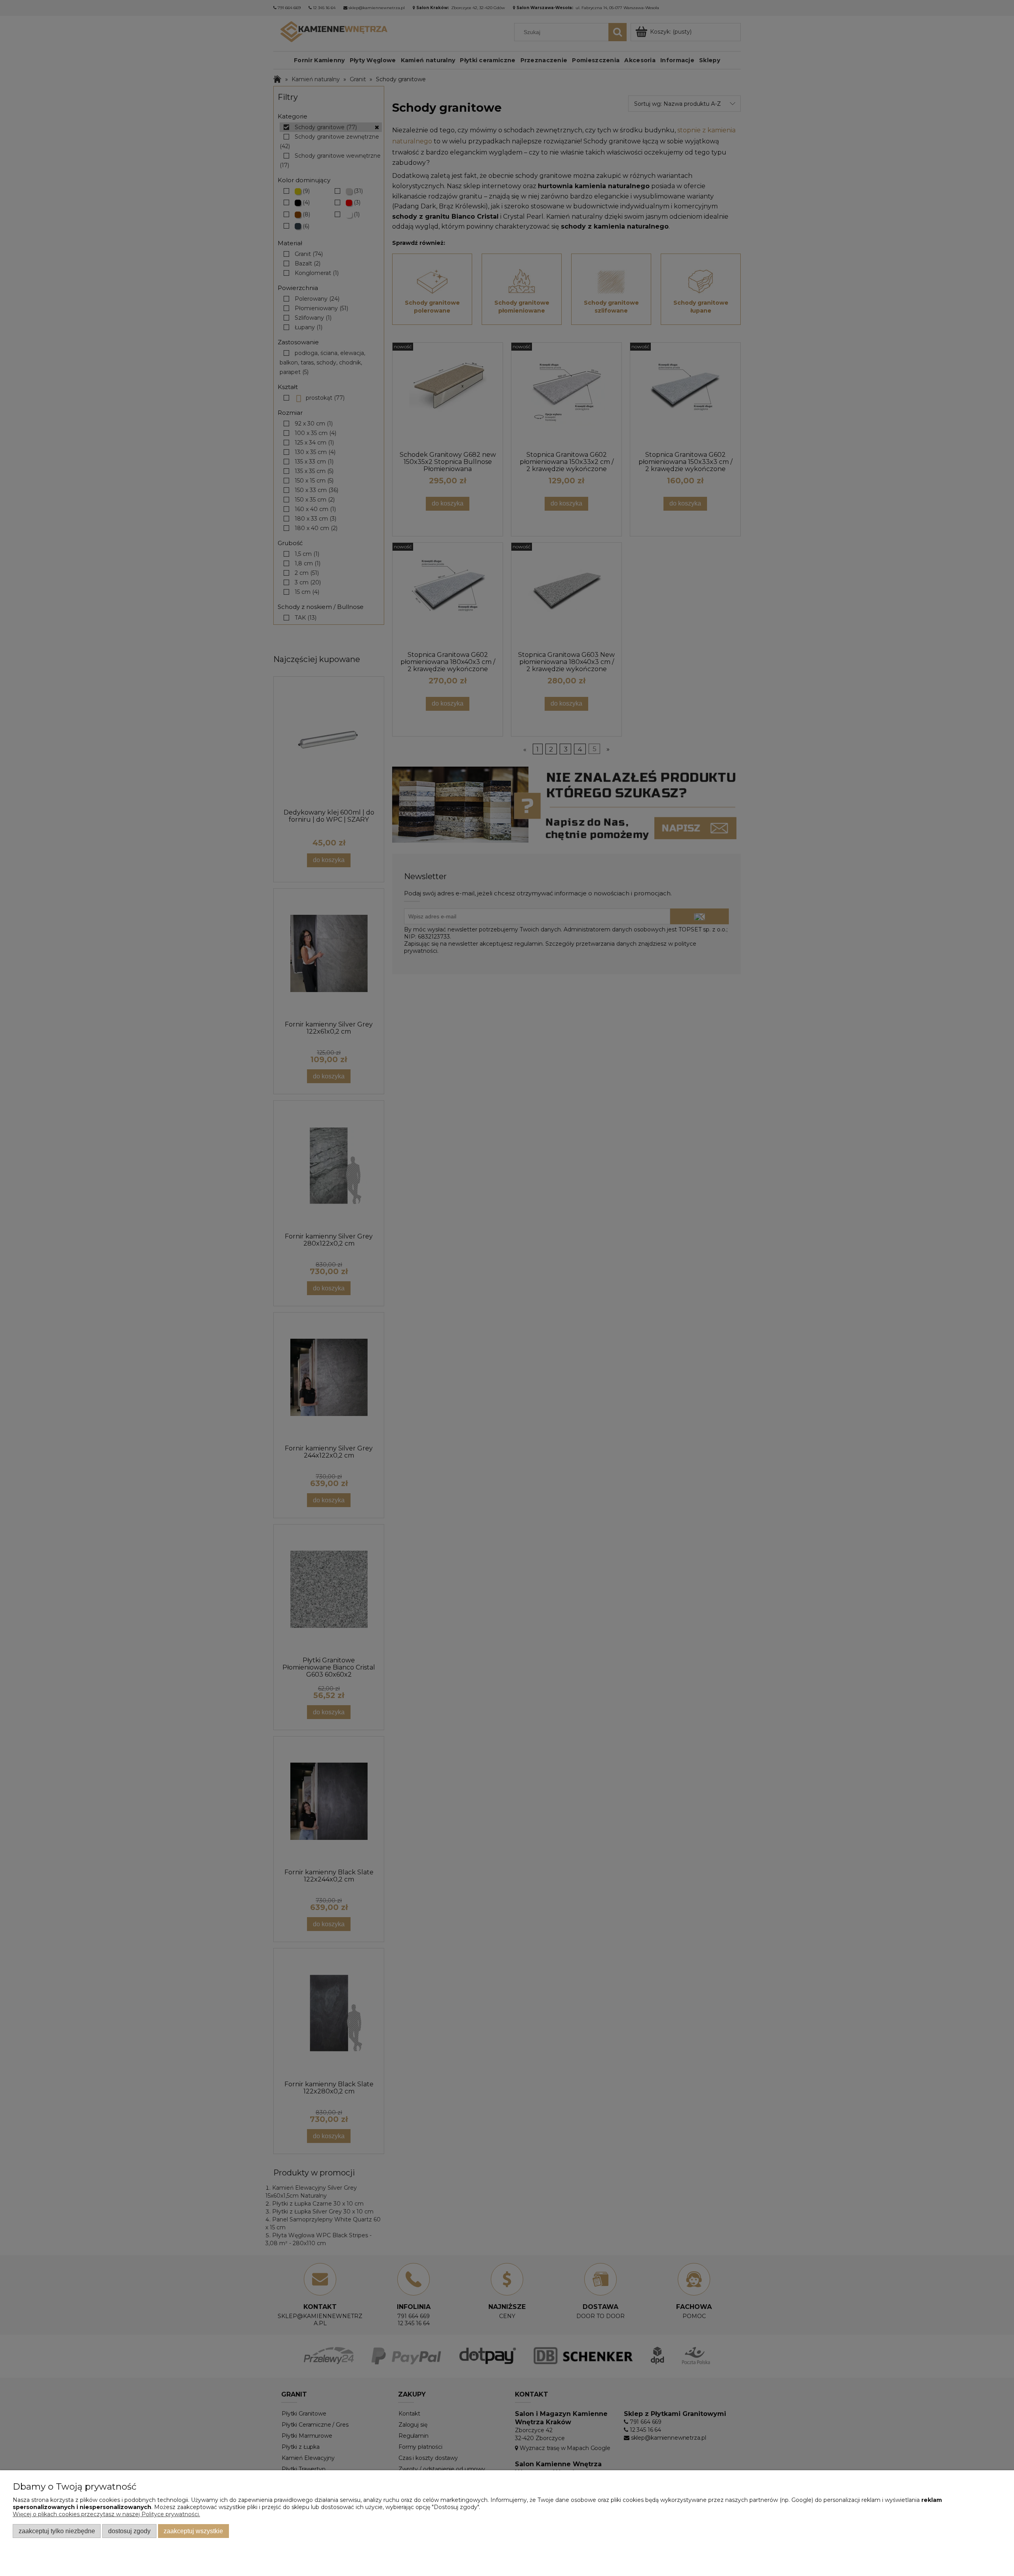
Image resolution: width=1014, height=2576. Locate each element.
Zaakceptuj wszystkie (193, 2531)
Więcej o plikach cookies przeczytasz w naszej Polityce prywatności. (106, 2514)
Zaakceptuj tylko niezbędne (57, 2531)
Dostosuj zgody (129, 2531)
